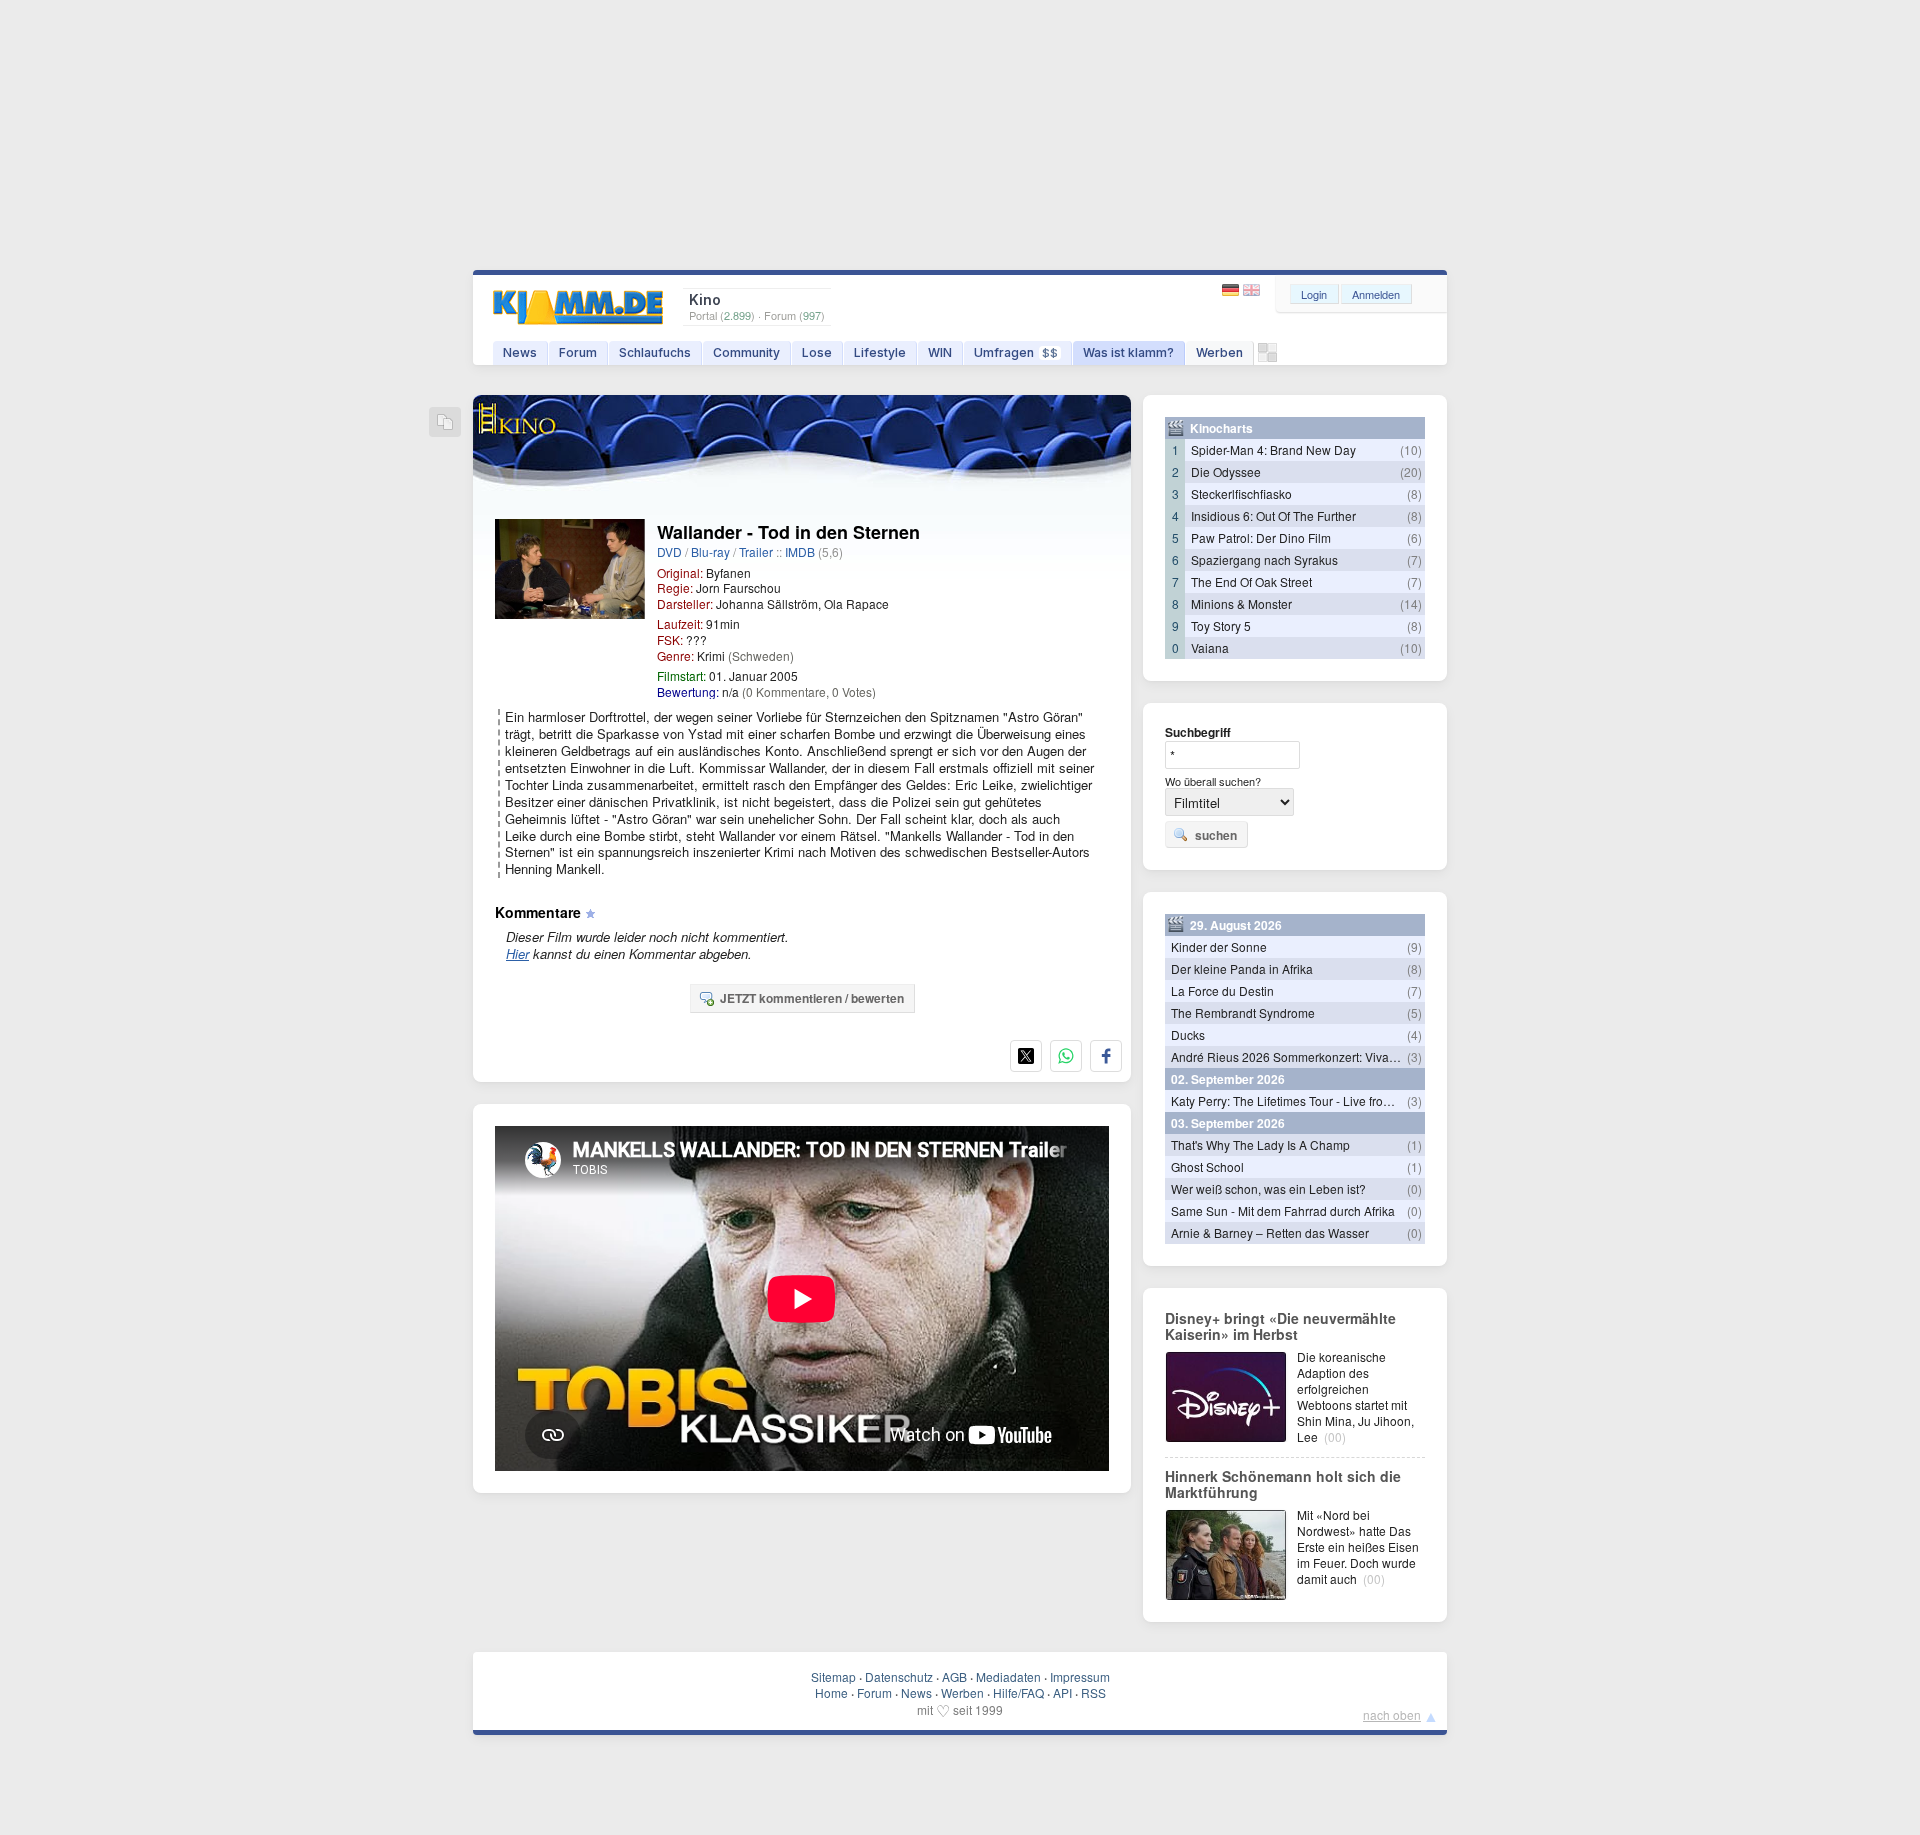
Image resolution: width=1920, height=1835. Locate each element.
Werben (1219, 352)
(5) (1414, 1012)
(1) (1414, 1144)
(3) (1414, 1056)
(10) (1411, 449)
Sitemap (833, 1676)
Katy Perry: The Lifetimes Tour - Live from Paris (1297, 1100)
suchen (1216, 835)
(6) (1414, 537)
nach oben (1392, 1714)
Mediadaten (1008, 1676)
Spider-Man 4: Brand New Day (1273, 449)
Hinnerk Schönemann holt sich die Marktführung (1283, 1484)
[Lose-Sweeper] (1267, 357)
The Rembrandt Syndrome (1243, 1012)
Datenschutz (899, 1676)
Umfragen (1016, 352)
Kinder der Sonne (1219, 946)
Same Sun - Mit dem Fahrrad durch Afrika (1283, 1210)
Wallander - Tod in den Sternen (788, 532)
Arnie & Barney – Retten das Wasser (1270, 1232)
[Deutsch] (1232, 290)
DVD (669, 551)
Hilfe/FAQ (1018, 1692)
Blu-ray (710, 551)
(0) (1414, 1188)
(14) (1411, 603)
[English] (1251, 290)
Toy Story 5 (1221, 625)
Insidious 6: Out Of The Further (1273, 515)
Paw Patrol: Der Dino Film (1261, 537)
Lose (817, 352)
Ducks (1188, 1034)
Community (746, 352)
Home (831, 1692)
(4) (1414, 1034)
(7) (1414, 559)
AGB (954, 1676)
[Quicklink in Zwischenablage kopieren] (445, 423)
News (520, 352)
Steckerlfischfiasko (1241, 493)
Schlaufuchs (655, 352)
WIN (940, 352)
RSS (1093, 1692)
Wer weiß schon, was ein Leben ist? (1268, 1188)
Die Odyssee (1226, 471)
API (1062, 1692)
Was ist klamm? (1128, 352)
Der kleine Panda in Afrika (1242, 968)
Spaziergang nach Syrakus (1264, 559)
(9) (1414, 946)
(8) (1414, 493)
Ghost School (1207, 1166)
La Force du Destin (1222, 990)
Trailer (756, 551)
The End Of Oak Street (1251, 581)
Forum (578, 352)
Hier (517, 953)
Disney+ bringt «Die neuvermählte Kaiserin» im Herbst (1280, 1326)
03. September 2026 (1228, 1123)
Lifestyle (880, 352)
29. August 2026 (1236, 925)
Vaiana (1210, 647)
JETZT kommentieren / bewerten (812, 998)
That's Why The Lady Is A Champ (1260, 1144)
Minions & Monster (1241, 603)
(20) (1411, 471)
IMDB (800, 551)
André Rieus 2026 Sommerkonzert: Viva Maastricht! (1311, 1056)
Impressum (1080, 1676)
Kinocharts (1221, 428)
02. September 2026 (1228, 1079)
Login (1314, 294)
